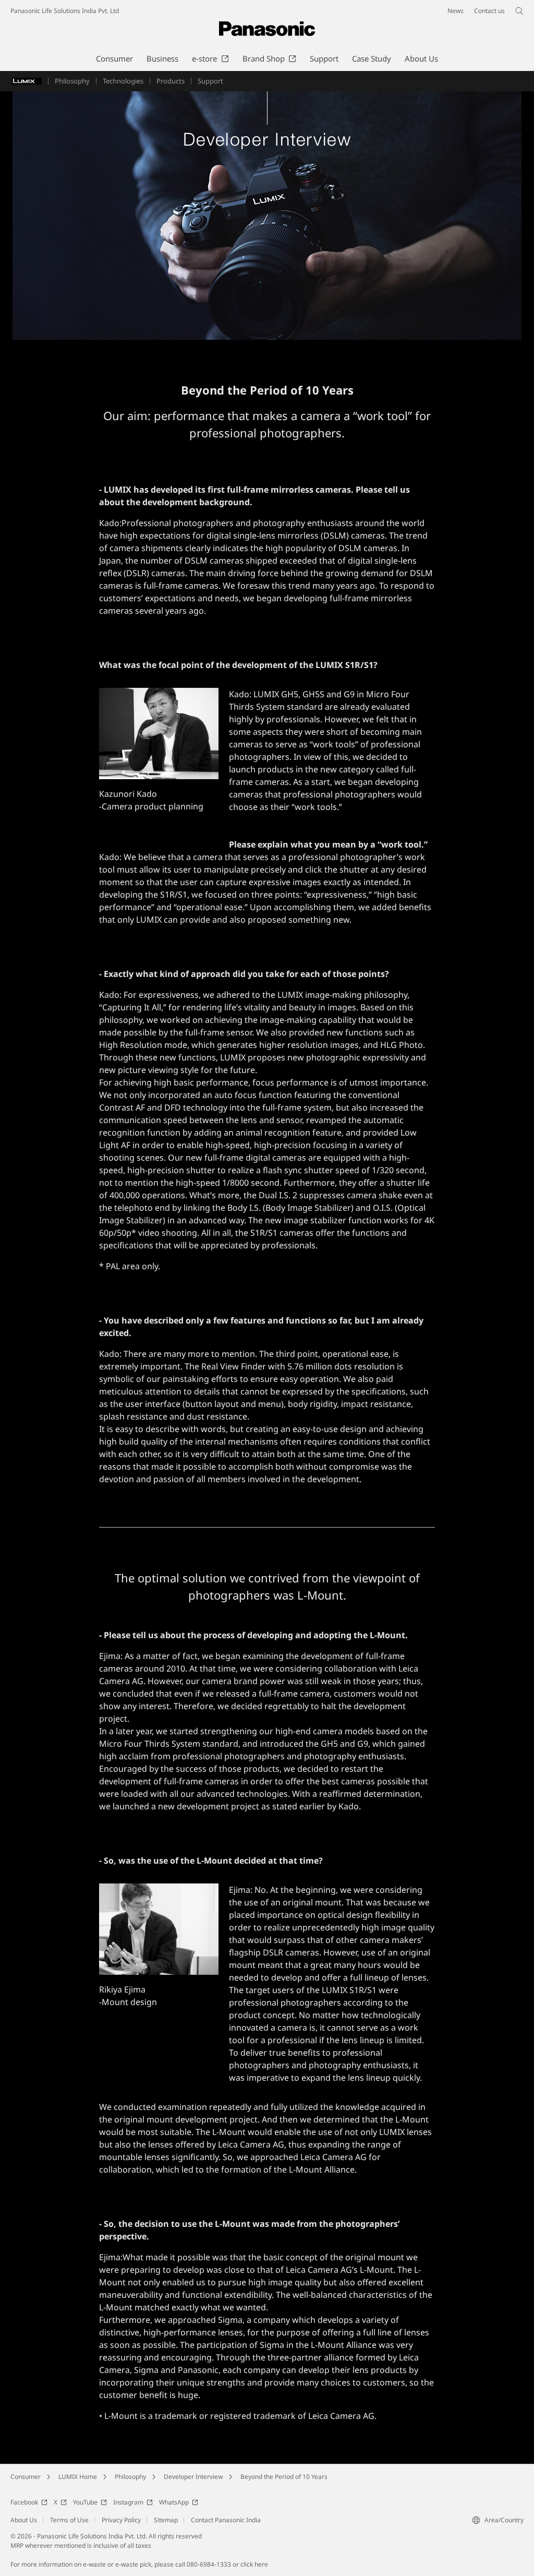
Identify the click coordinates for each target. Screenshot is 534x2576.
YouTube (85, 2502)
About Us (24, 2520)
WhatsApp (174, 2502)
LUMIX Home (78, 2477)
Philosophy (130, 2477)
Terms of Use (69, 2520)
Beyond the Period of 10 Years (284, 2477)
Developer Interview (193, 2477)
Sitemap (166, 2520)
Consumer (26, 2477)
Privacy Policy (121, 2520)
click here (254, 2564)
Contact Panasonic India (226, 2520)
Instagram (128, 2502)
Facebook (24, 2502)
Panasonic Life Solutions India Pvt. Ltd (65, 11)
